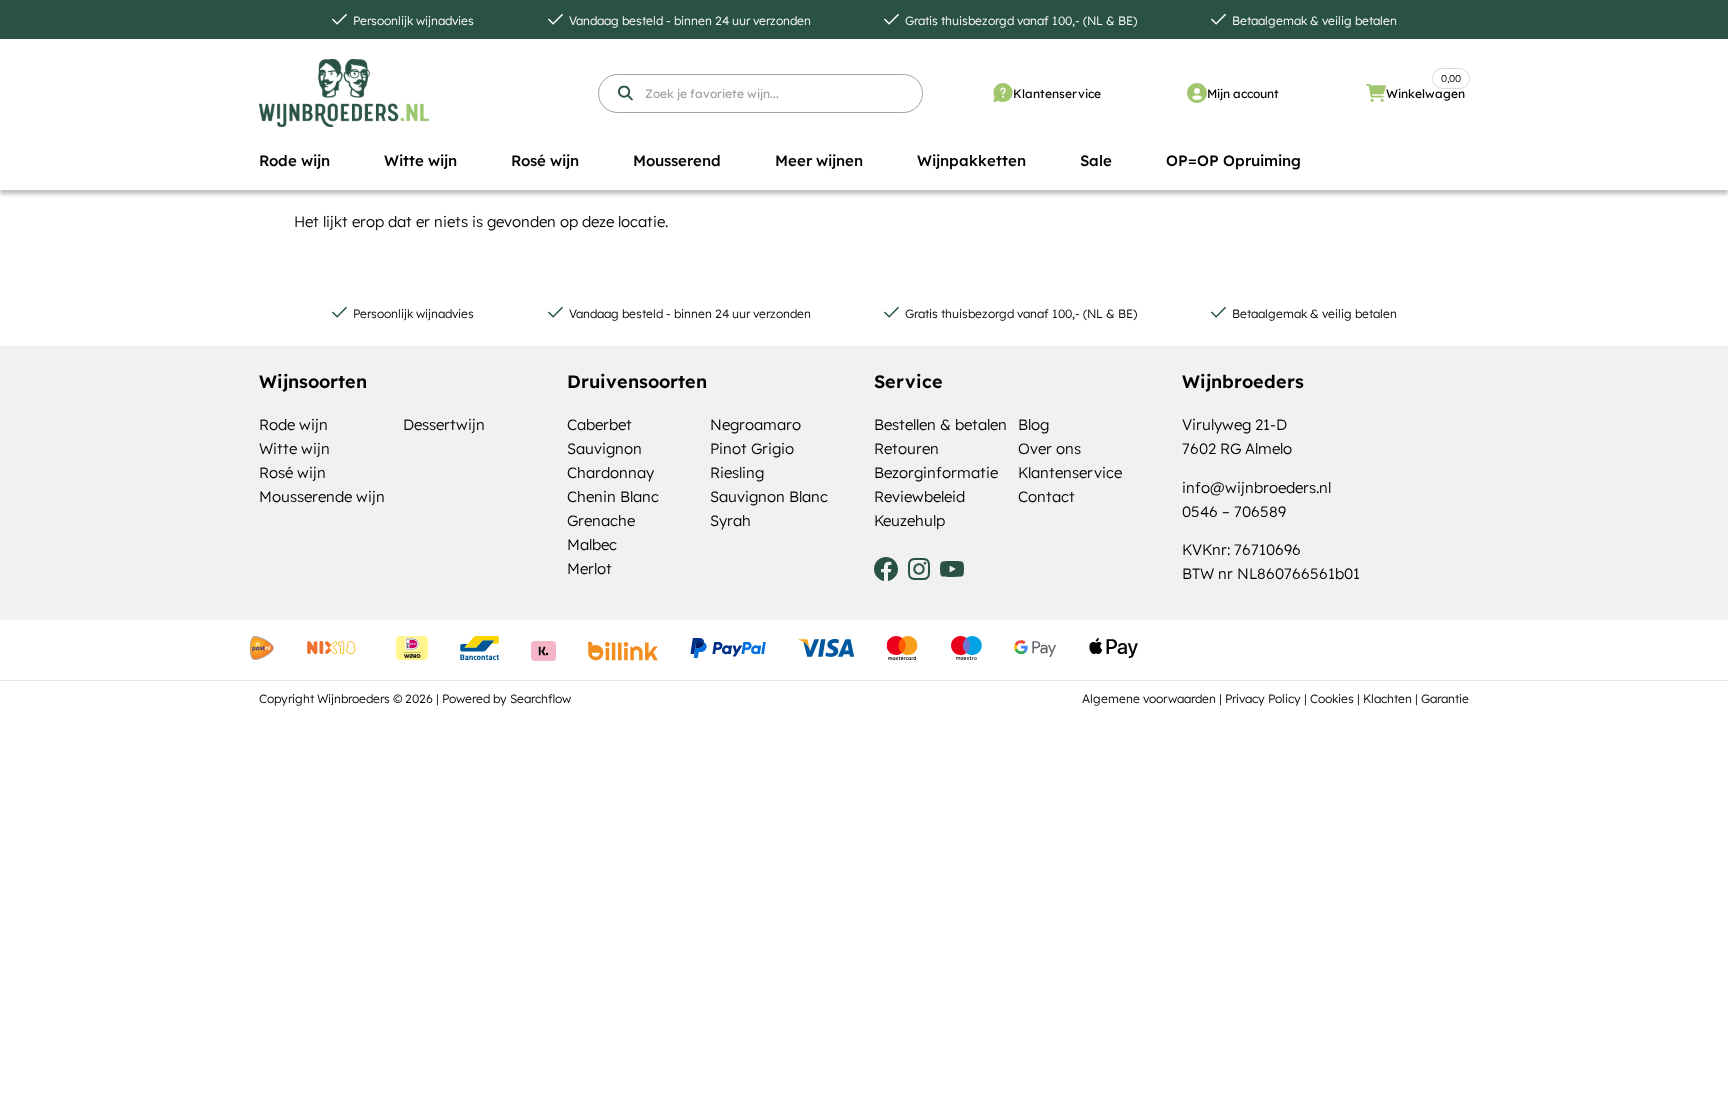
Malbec (592, 544)
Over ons (1049, 448)
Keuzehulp (909, 520)
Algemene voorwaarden (1149, 698)
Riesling (737, 472)
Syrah (730, 520)
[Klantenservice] (1003, 93)
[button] (294, 161)
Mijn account (1243, 93)
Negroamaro (755, 424)
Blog (1033, 424)
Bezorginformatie (936, 472)
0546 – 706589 (1234, 511)
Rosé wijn (292, 472)
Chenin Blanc (613, 496)
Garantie (1445, 698)
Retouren (906, 448)
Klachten (1387, 698)
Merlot (589, 568)
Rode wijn (293, 424)
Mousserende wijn (322, 496)
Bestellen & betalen (940, 424)
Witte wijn (294, 448)
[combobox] (760, 93)
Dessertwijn (444, 424)
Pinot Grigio (752, 448)
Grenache (601, 520)
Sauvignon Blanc (769, 496)
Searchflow (540, 698)
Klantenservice (1057, 93)
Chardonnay (610, 472)
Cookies (1332, 698)
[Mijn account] (1197, 93)
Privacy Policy (1263, 698)
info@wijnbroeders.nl (1256, 487)
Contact (1046, 496)
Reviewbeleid (919, 496)
